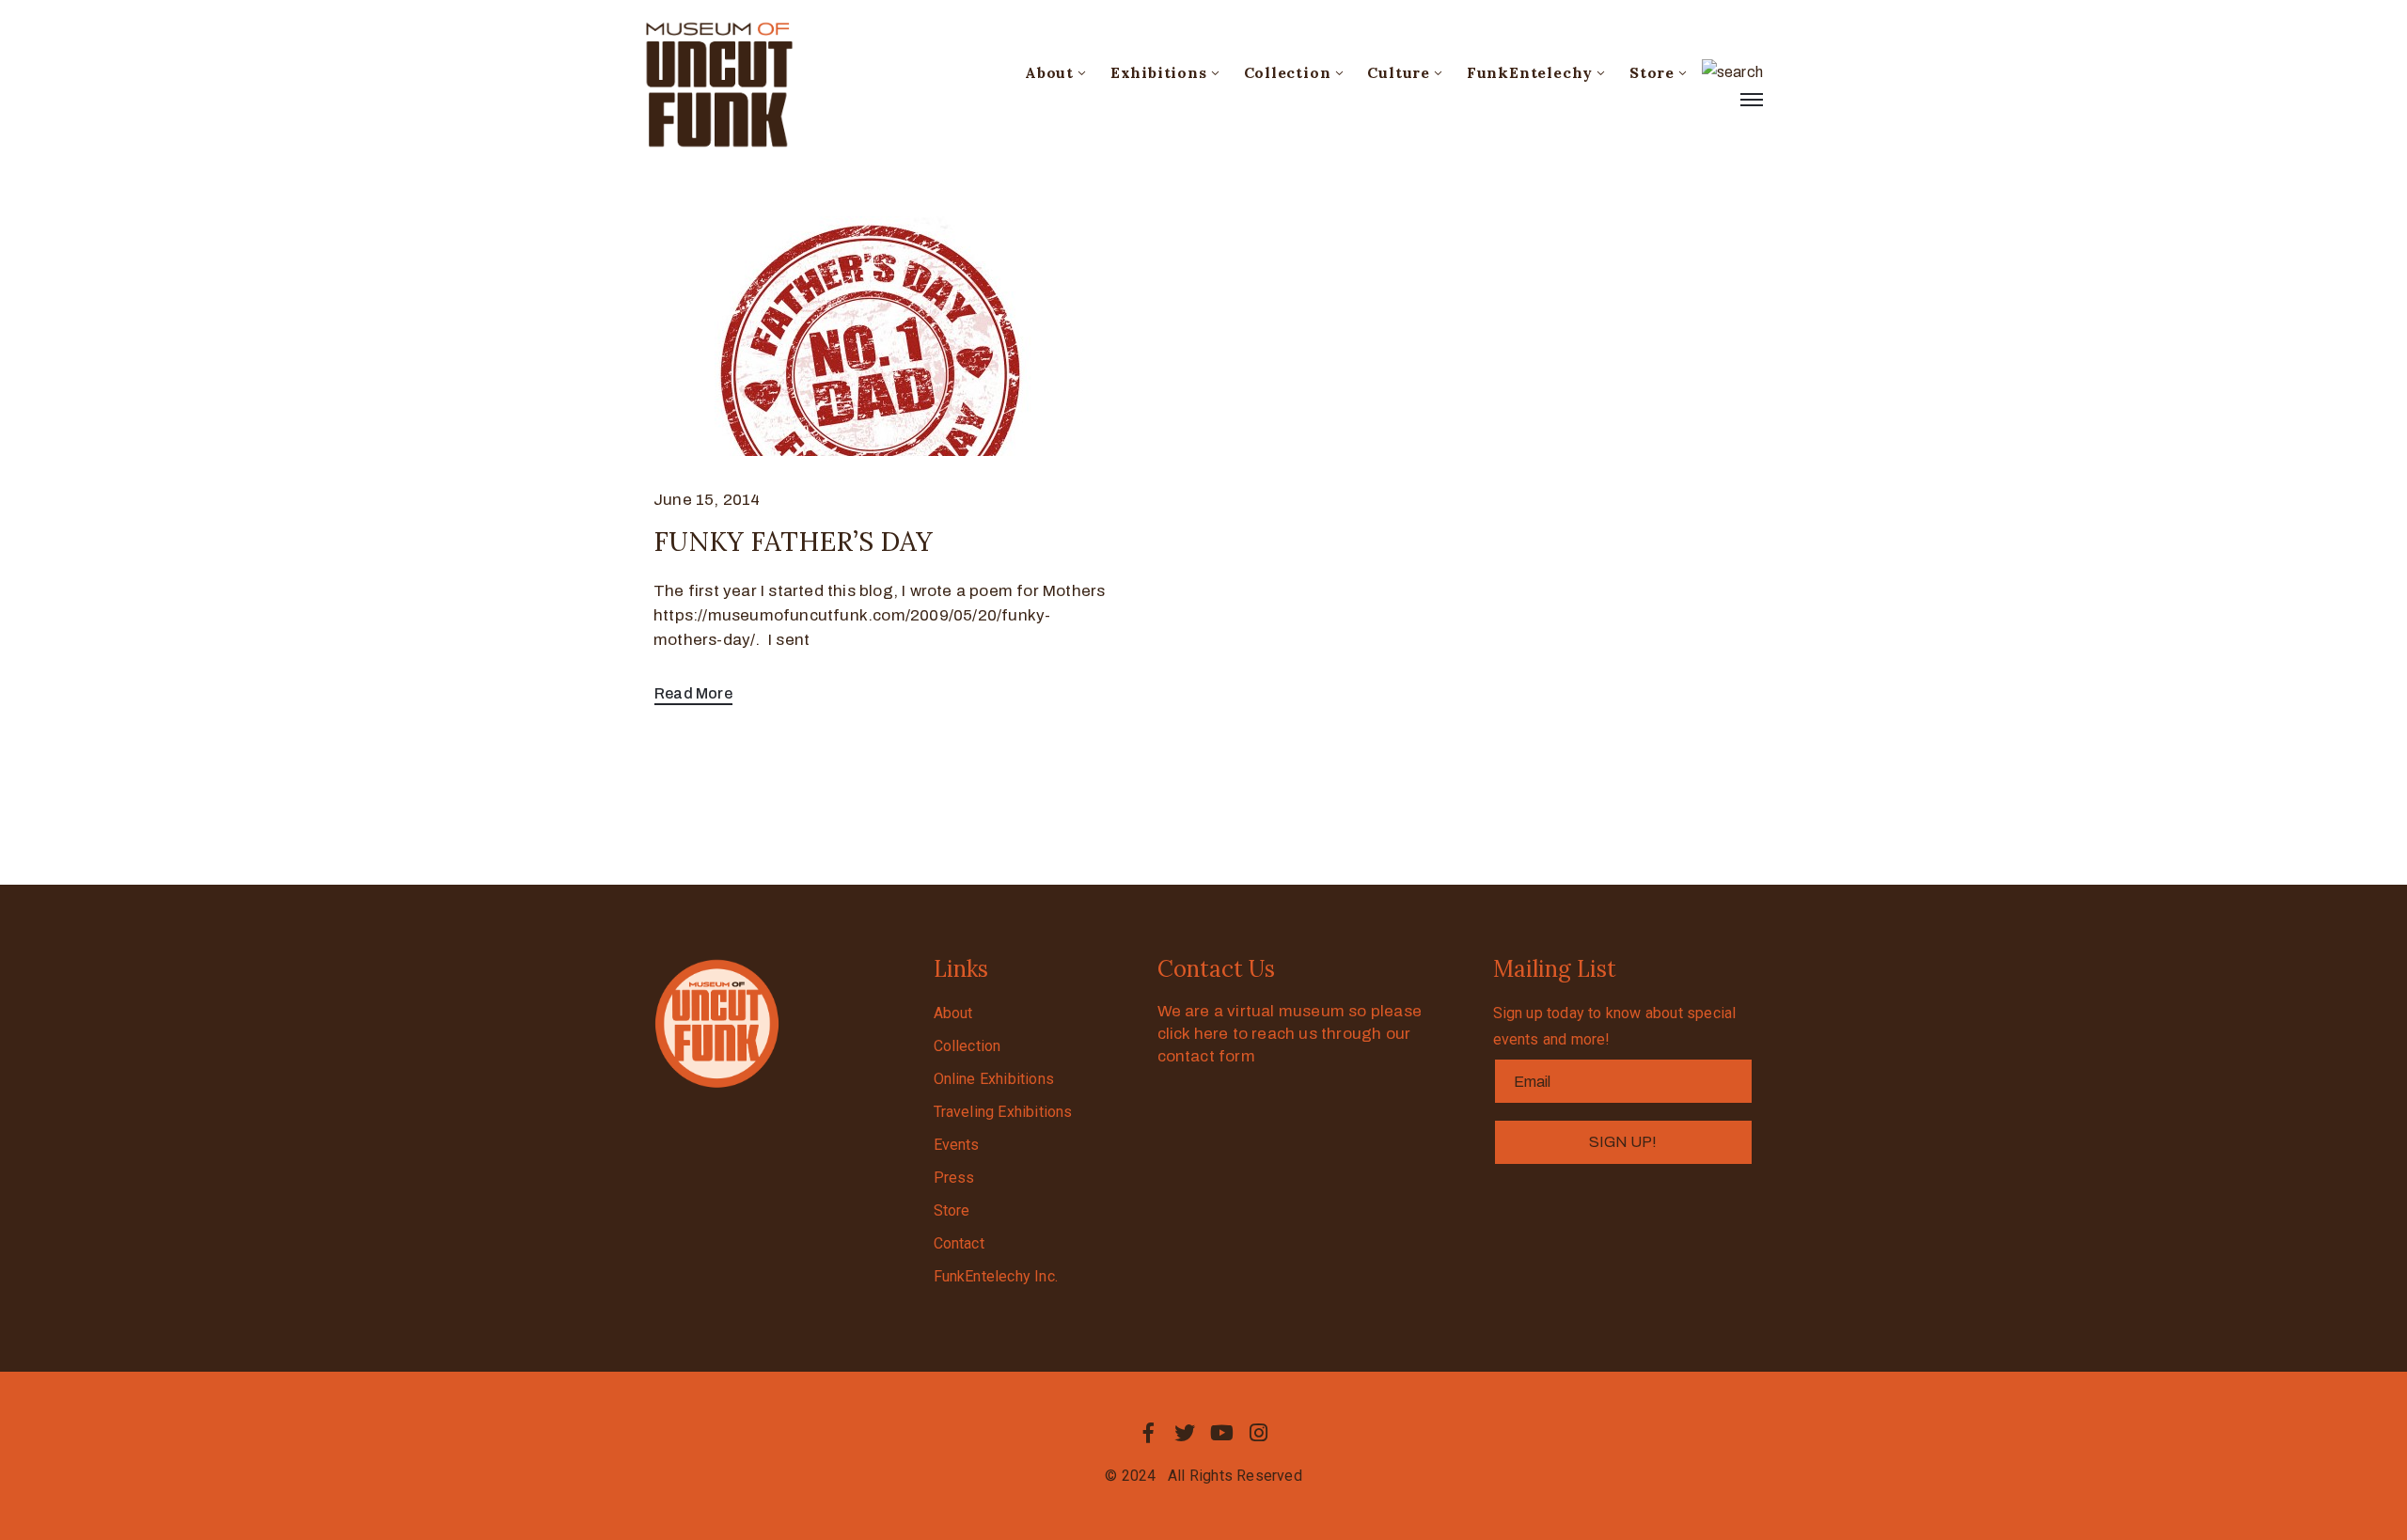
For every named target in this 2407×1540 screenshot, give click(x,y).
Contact (959, 1243)
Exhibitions (1159, 72)
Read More (693, 693)
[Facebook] (1148, 1433)
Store (1652, 72)
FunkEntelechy (1530, 72)
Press (954, 1178)
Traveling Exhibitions (1003, 1112)
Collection (1288, 72)
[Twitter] (1185, 1433)
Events (957, 1145)
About (1049, 72)
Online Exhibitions (994, 1079)
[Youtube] (1222, 1433)
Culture (1399, 72)
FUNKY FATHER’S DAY (793, 542)
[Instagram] (1259, 1433)
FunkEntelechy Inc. (996, 1276)
